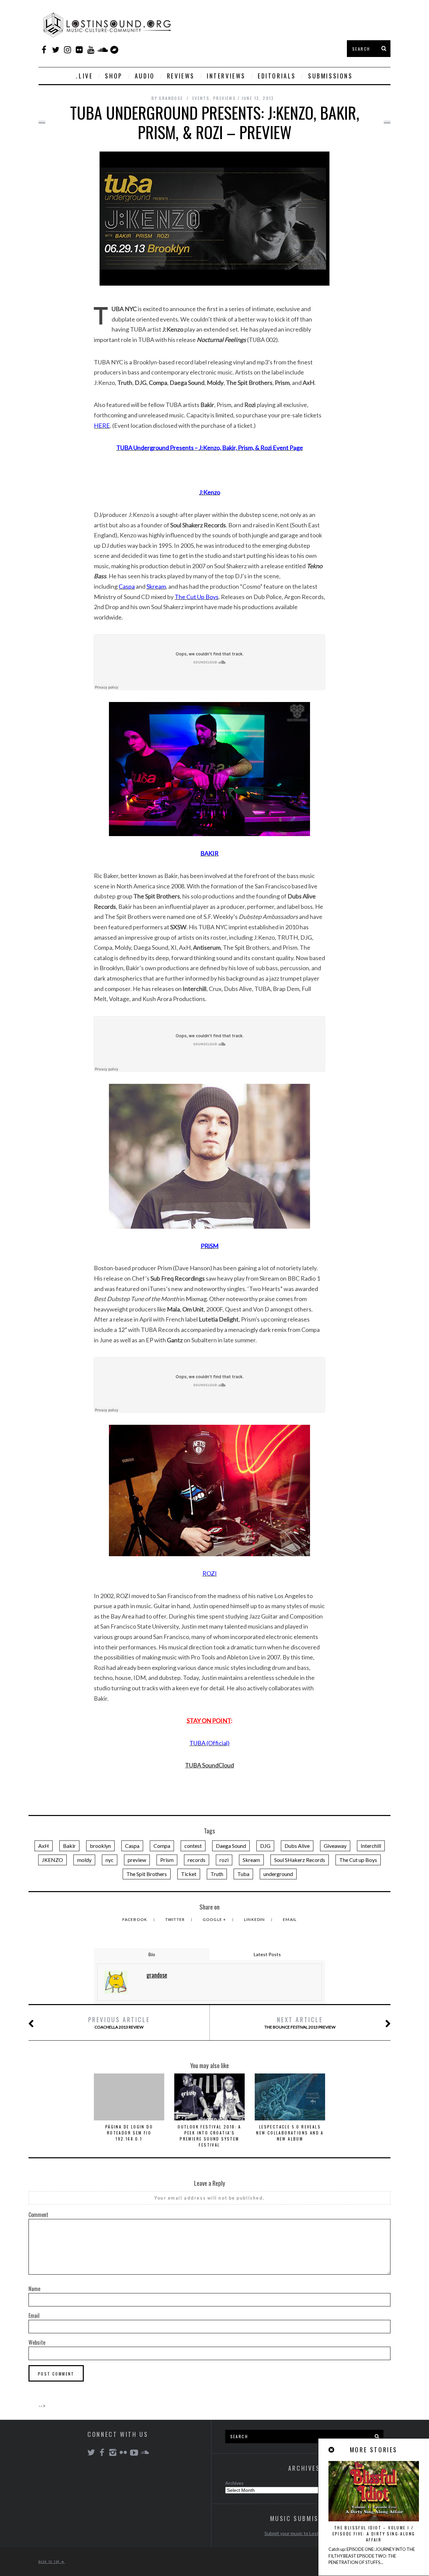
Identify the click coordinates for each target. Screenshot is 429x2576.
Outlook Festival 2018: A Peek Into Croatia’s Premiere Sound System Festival (209, 2136)
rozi (224, 1860)
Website (37, 2342)
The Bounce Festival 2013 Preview (300, 2022)
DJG (265, 1846)
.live (84, 76)
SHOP (114, 76)
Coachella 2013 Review (119, 2022)
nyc (110, 1860)
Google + (215, 1919)
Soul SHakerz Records (300, 1860)
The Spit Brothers (147, 1874)
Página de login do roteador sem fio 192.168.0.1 (129, 2133)
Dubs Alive (297, 1846)
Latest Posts (267, 1954)
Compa (162, 1846)
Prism (167, 1860)
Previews (225, 98)
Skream (251, 1860)
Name (34, 2289)
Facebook (135, 1919)
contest (193, 1846)
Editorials (277, 76)
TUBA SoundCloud (209, 1765)
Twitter (176, 1919)
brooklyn (100, 1846)
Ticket (189, 1874)
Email (290, 1919)
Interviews (226, 76)
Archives (234, 2483)
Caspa (132, 1846)
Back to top (50, 2562)
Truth (217, 1874)
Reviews (181, 76)
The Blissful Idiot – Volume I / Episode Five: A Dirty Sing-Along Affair (374, 2534)
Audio (145, 76)
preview (137, 1860)
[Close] (332, 2450)
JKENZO (52, 1860)
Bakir (69, 1846)
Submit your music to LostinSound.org (304, 2533)
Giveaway (335, 1846)
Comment (38, 2215)
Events (201, 98)
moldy (84, 1860)
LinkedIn (255, 1919)
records (197, 1860)
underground (278, 1874)
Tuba (243, 1874)
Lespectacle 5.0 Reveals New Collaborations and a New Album (290, 2133)
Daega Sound (231, 1846)
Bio (152, 1954)
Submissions (330, 76)
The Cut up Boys (358, 1860)
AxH (44, 1846)
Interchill (371, 1846)
